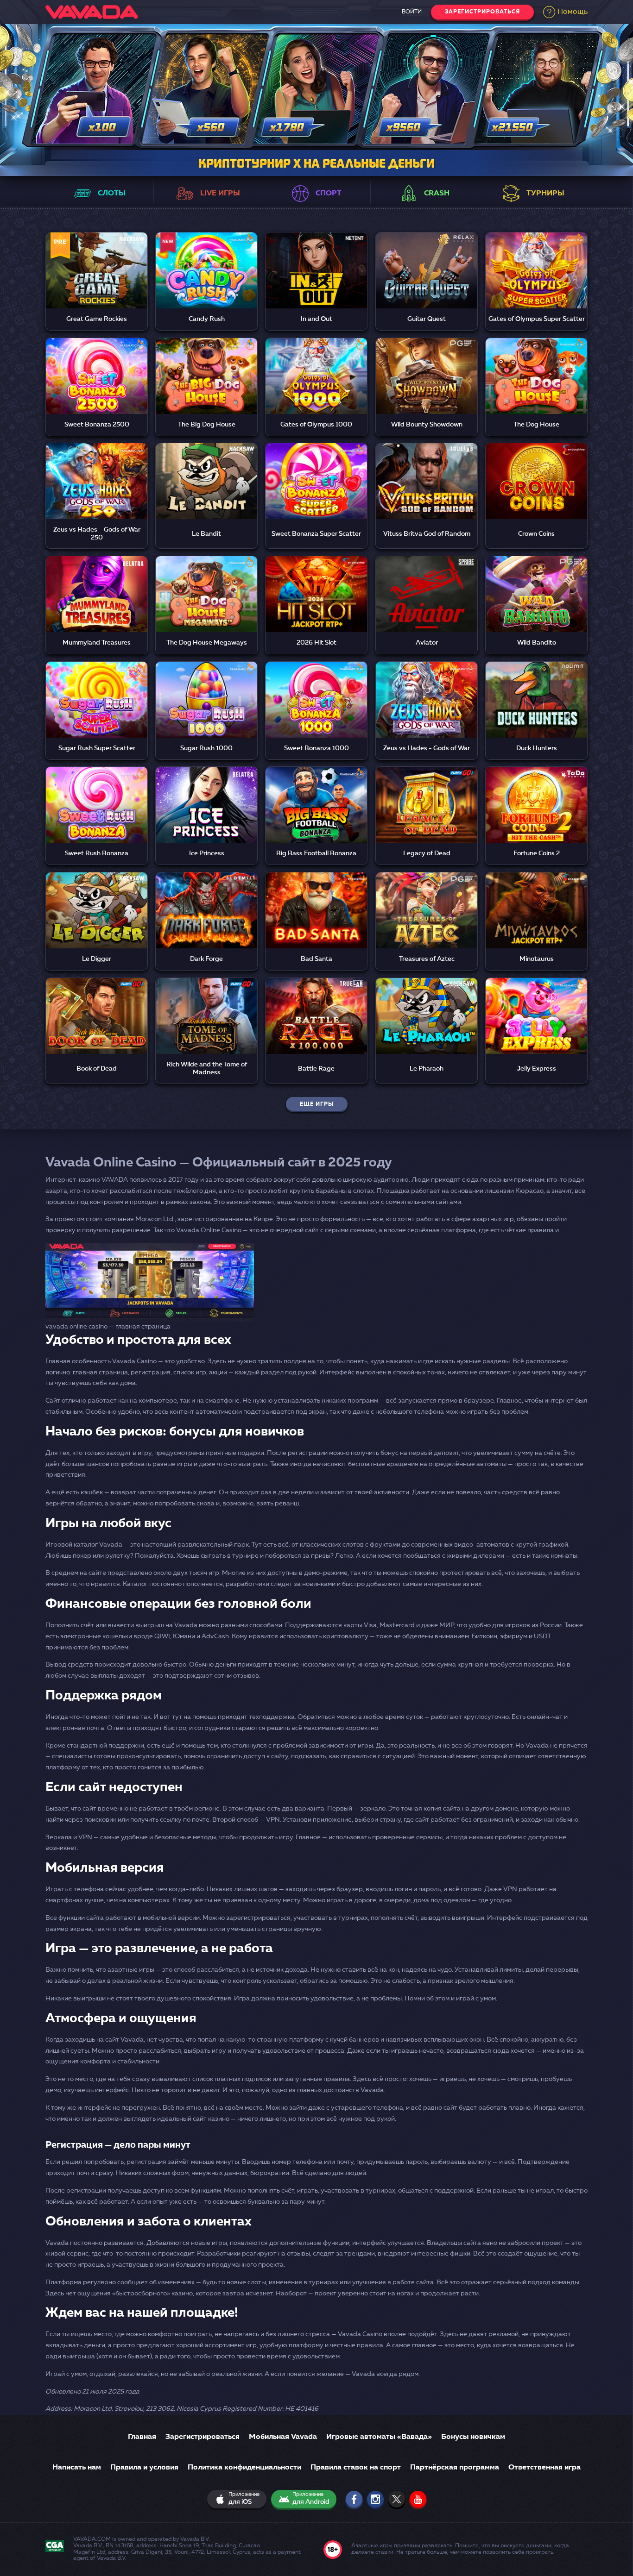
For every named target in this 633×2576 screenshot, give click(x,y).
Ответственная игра (544, 2468)
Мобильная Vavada (283, 2437)
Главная (142, 2437)
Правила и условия (144, 2468)
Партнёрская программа (455, 2468)
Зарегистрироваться (482, 12)
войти (412, 12)
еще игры (317, 1104)
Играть (97, 260)
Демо (97, 283)
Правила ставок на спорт (356, 2468)
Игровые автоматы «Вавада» (379, 2437)
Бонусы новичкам (473, 2437)
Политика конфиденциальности (244, 2468)
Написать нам (77, 2468)
